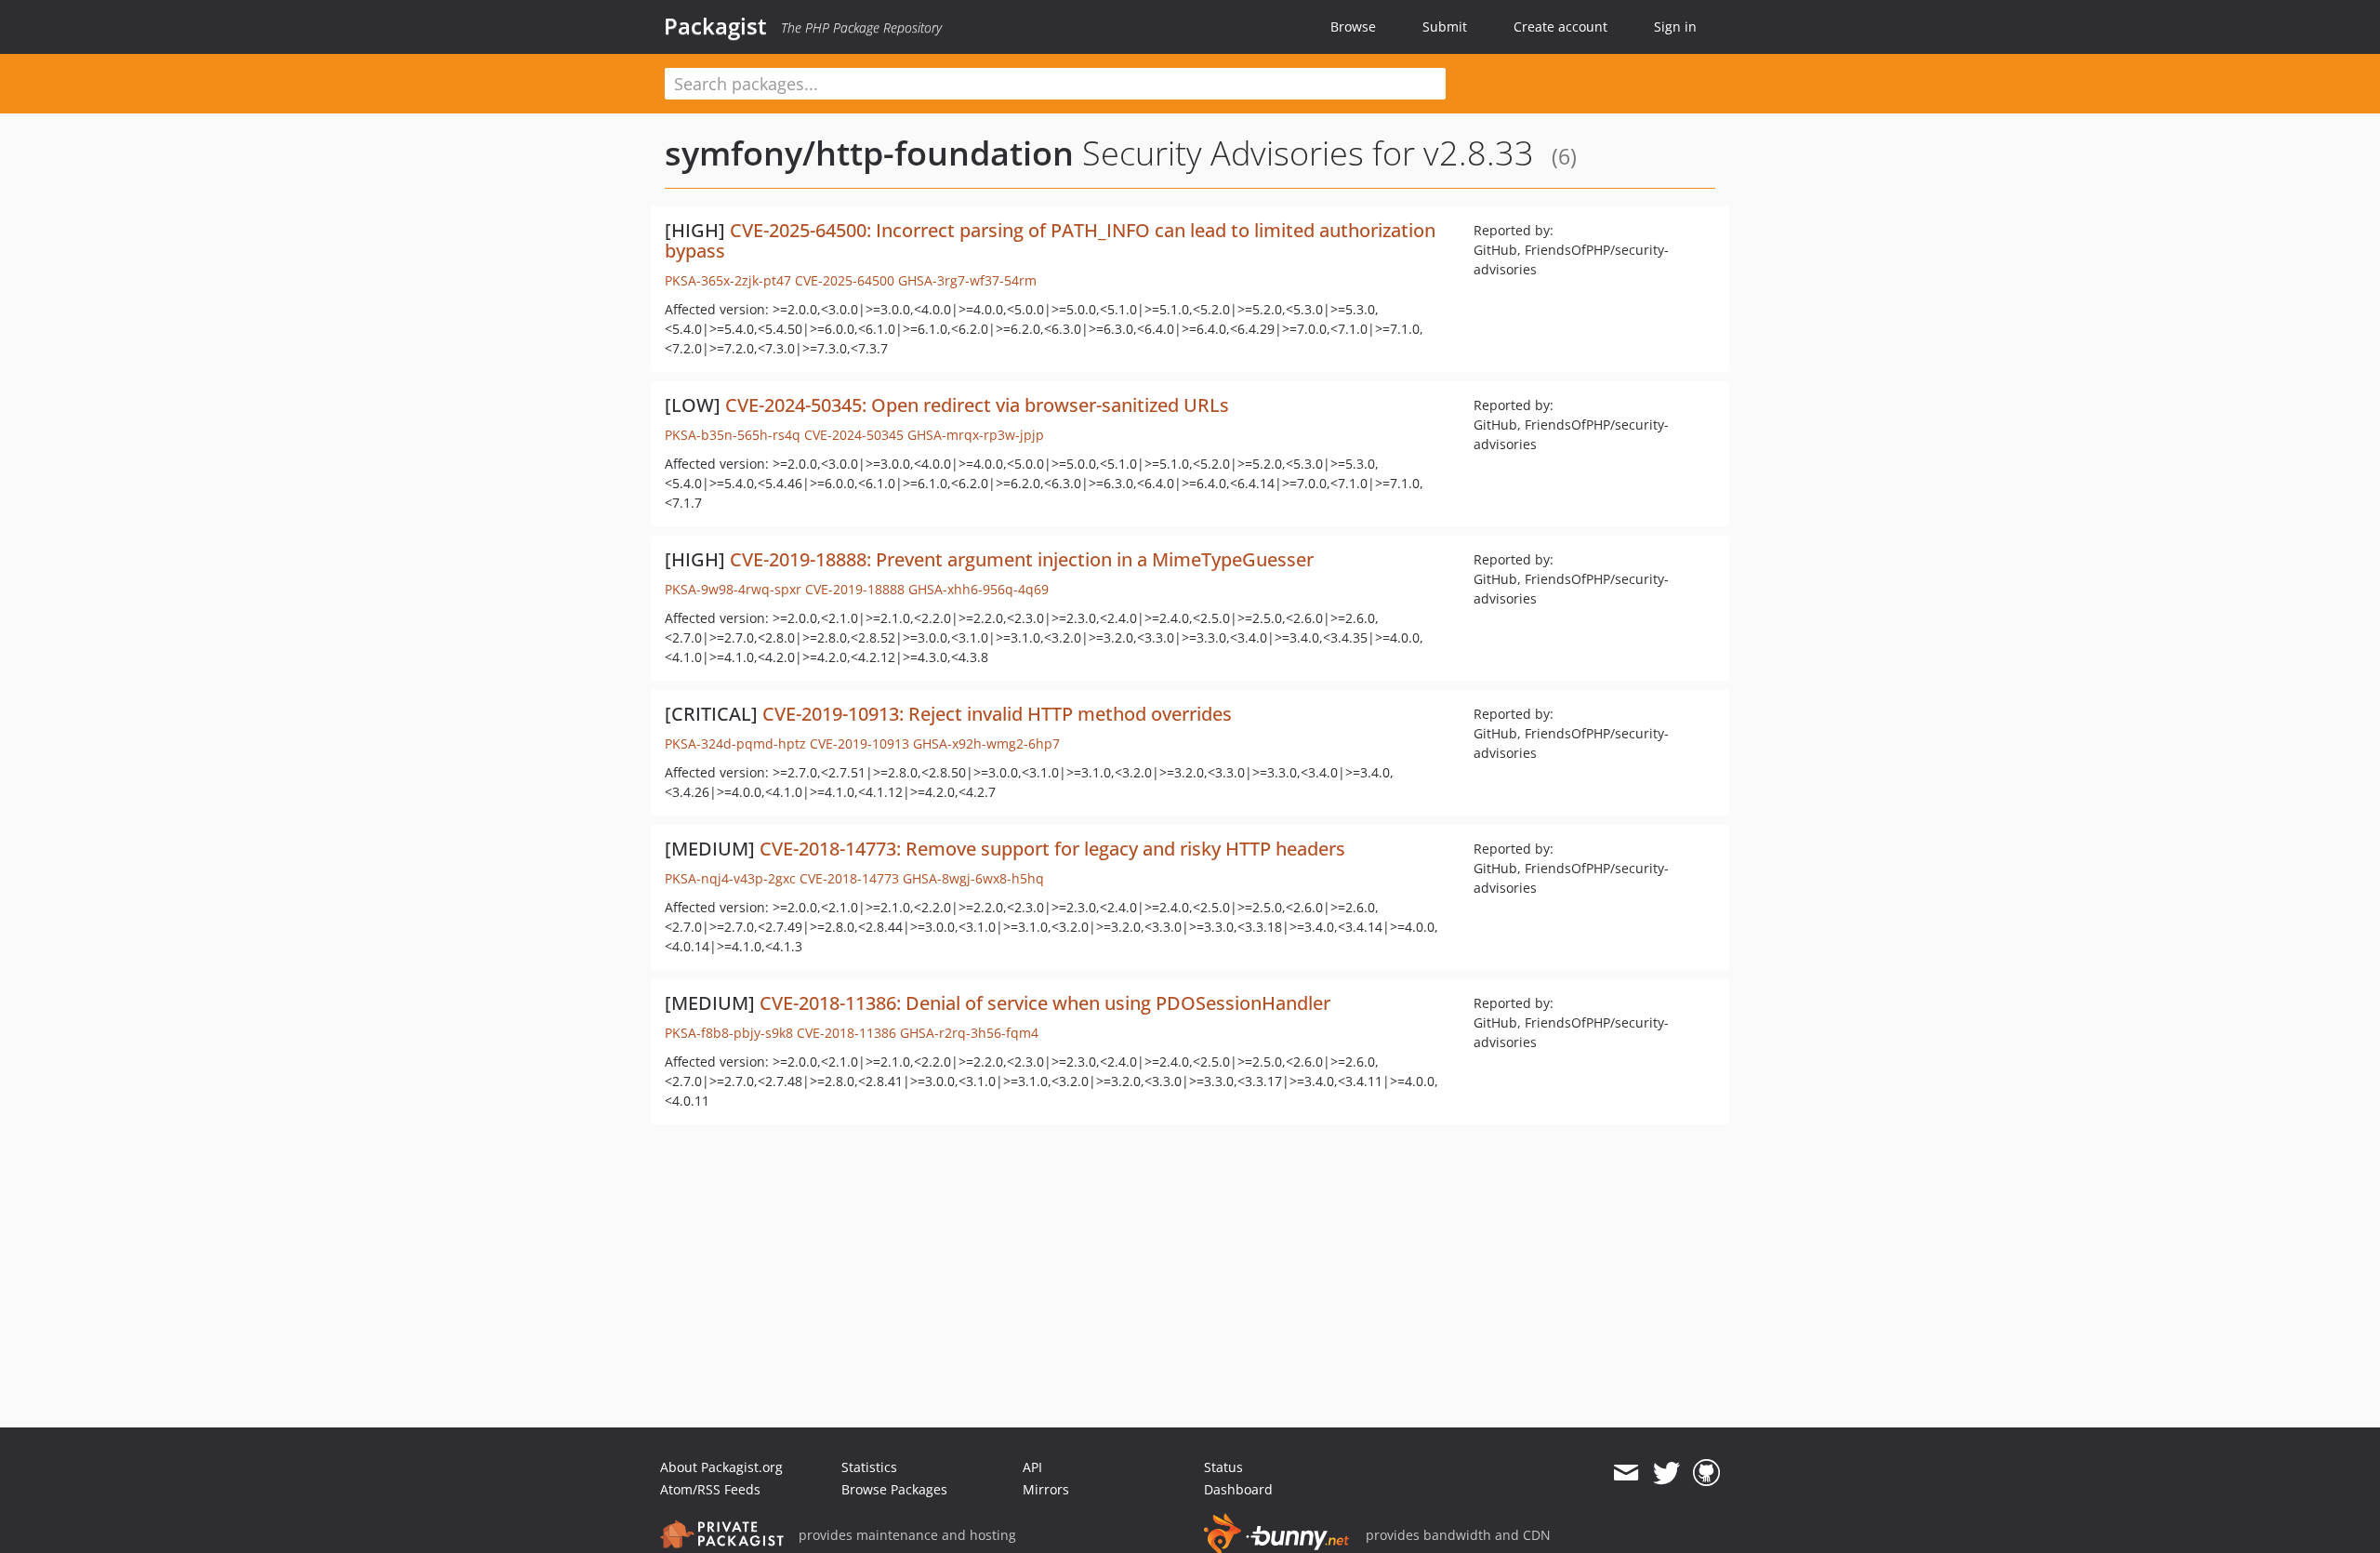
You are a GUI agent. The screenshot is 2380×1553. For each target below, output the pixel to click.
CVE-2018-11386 (846, 1033)
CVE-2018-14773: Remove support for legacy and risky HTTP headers (1052, 849)
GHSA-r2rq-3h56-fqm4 (969, 1033)
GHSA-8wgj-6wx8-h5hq (973, 878)
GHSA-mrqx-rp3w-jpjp (976, 435)
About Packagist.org (721, 1467)
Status (1223, 1467)
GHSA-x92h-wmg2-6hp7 (986, 743)
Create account (1560, 27)
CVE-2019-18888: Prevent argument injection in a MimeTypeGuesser (1022, 559)
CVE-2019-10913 (859, 743)
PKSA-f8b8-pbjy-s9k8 (729, 1033)
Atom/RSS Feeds (710, 1489)
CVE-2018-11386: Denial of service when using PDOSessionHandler (1045, 1003)
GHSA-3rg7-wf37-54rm (967, 280)
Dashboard (1238, 1489)
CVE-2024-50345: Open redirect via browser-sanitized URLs (977, 405)
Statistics (869, 1467)
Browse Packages (894, 1489)
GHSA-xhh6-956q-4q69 (978, 589)
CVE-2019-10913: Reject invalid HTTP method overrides (997, 714)
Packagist (715, 26)
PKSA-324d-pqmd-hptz (735, 743)
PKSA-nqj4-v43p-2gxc (730, 878)
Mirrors (1046, 1489)
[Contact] (1626, 1473)
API (1032, 1467)
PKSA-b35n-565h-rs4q (733, 435)
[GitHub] (1706, 1473)
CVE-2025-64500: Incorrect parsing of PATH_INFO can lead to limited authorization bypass (1050, 240)
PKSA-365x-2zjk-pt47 (728, 280)
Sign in (1675, 27)
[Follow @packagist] (1666, 1473)
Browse (1353, 27)
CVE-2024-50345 (854, 435)
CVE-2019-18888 (855, 589)
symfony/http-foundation (869, 153)
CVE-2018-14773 (849, 878)
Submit (1445, 27)
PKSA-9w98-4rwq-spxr (733, 589)
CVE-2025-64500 (845, 280)
